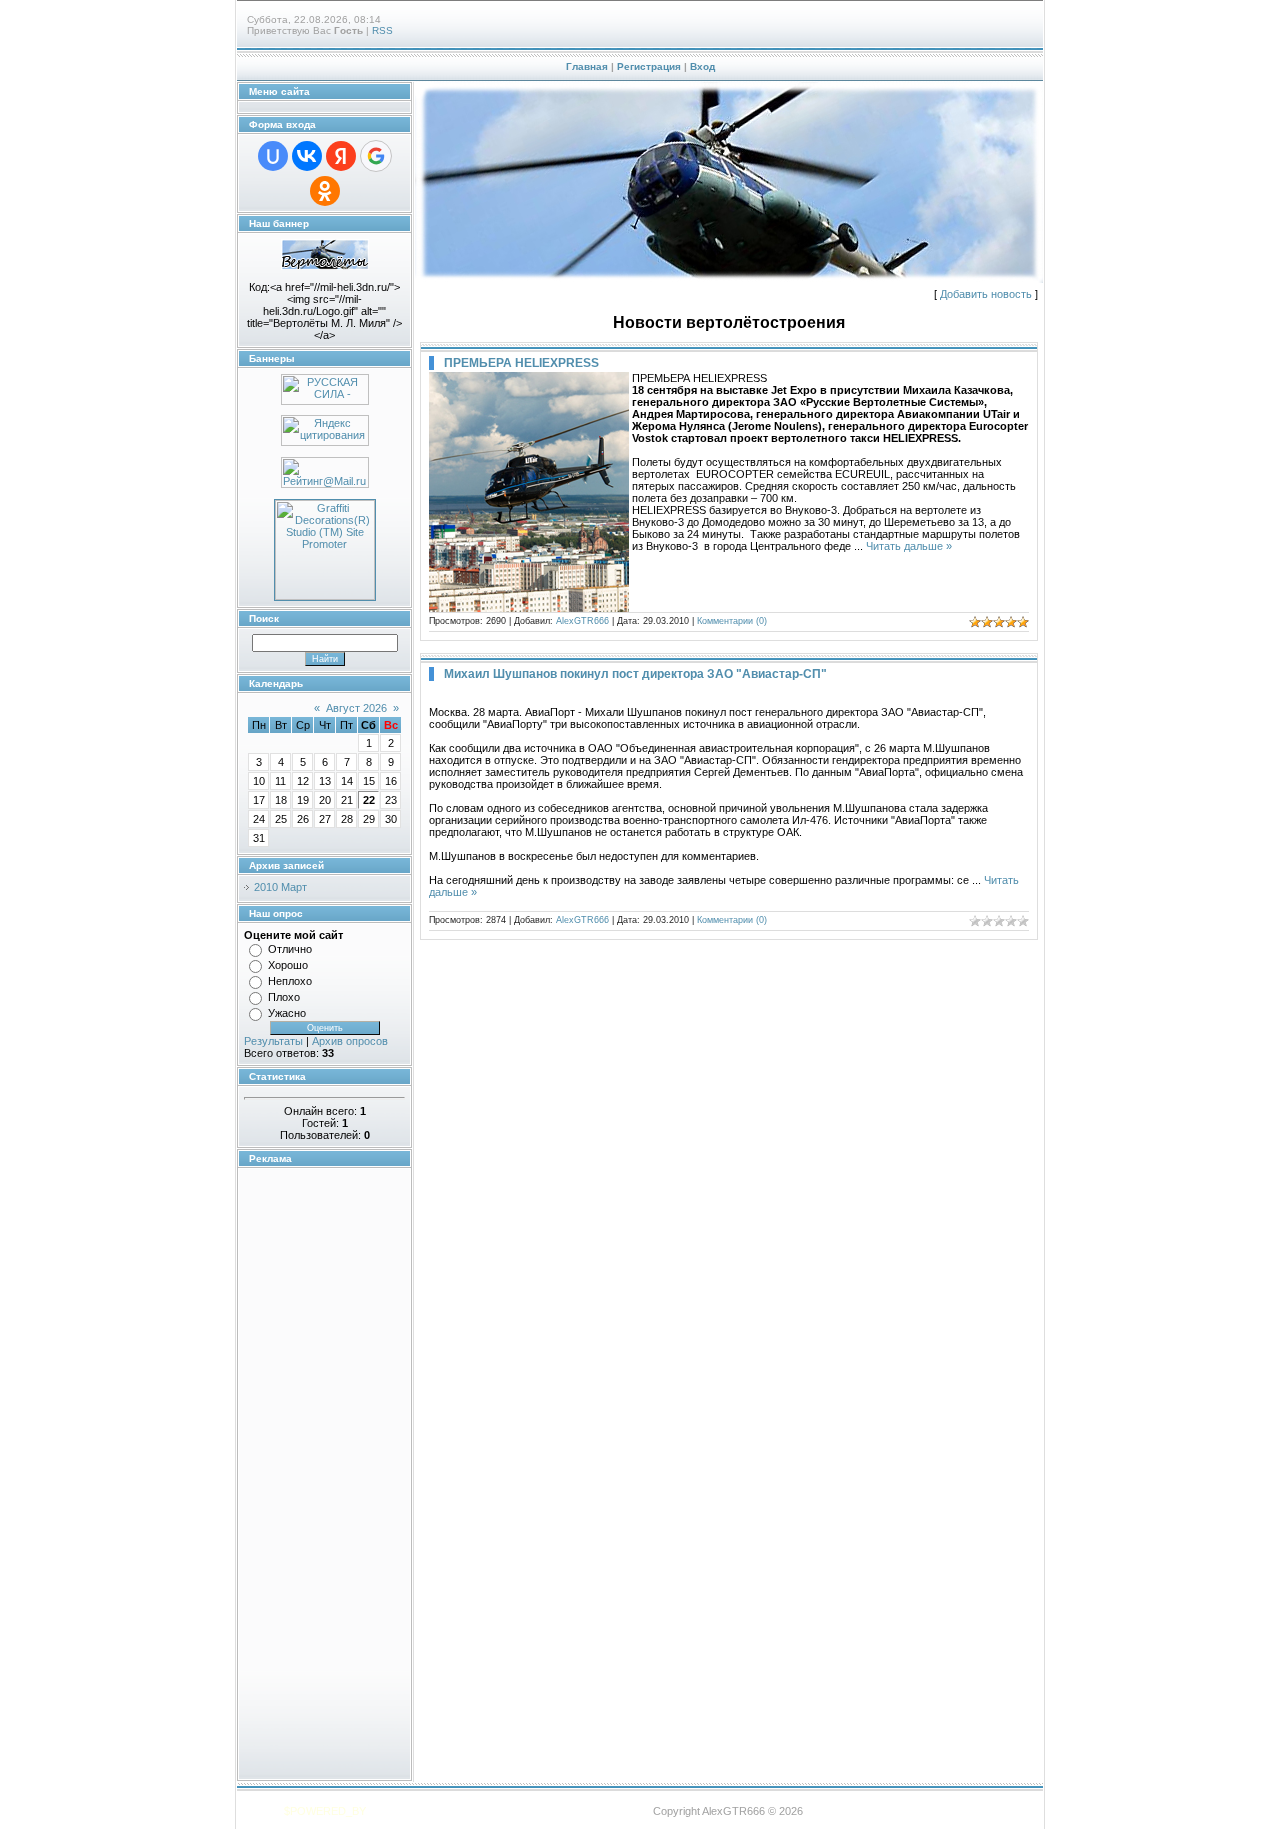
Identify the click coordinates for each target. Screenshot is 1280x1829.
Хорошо (288, 965)
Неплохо (290, 981)
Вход (702, 66)
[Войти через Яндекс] (341, 156)
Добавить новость (986, 294)
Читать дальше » (909, 546)
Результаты (273, 1041)
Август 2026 (356, 708)
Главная (587, 66)
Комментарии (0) (732, 621)
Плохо (284, 997)
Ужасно (287, 1013)
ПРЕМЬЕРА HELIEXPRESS (521, 363)
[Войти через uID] (273, 156)
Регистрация (649, 66)
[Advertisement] (304, 1474)
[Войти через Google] (376, 156)
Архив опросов (350, 1041)
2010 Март (280, 887)
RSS (382, 30)
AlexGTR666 (582, 621)
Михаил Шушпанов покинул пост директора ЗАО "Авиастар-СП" (635, 674)
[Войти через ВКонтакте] (307, 156)
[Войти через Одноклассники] (325, 191)
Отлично (290, 949)
